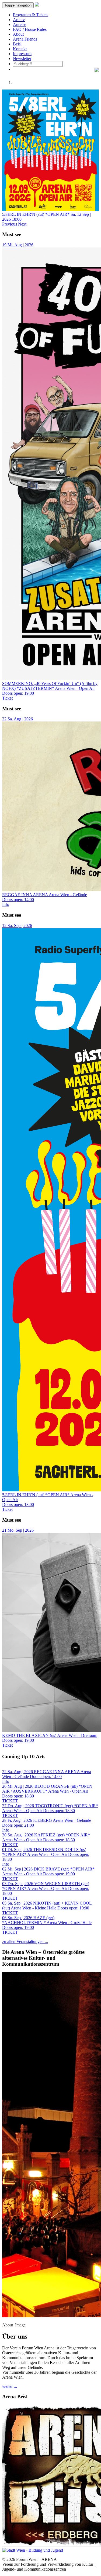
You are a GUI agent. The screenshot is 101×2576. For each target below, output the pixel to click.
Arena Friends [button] (25, 39)
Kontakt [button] (20, 49)
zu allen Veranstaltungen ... (25, 1941)
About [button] (18, 34)
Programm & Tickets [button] (31, 15)
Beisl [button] (17, 44)
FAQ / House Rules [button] (30, 29)
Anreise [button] (20, 24)
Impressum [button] (22, 54)
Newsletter (22, 59)
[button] (10, 224)
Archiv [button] (19, 20)
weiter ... (10, 2386)
